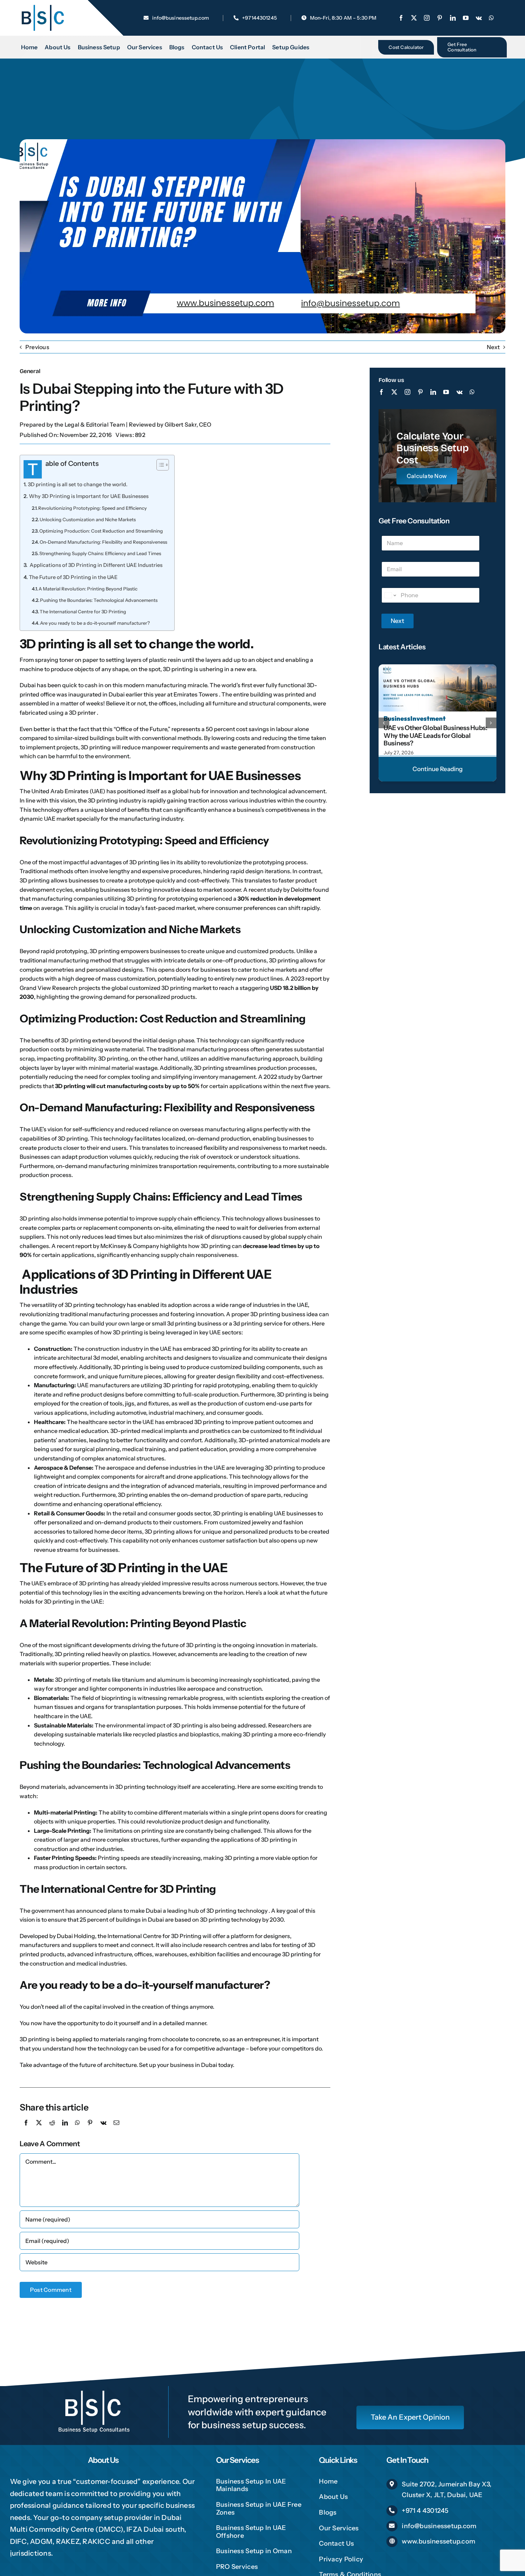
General (30, 371)
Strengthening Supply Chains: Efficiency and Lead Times (100, 553)
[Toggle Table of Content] (159, 465)
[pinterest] (440, 18)
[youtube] (466, 18)
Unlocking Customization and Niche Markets (88, 519)
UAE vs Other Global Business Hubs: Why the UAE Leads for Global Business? (436, 736)
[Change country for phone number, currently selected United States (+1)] (390, 595)
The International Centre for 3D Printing (83, 612)
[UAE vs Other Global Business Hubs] (437, 667)
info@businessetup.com (439, 2526)
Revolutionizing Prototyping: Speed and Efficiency (92, 508)
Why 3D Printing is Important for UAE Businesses (89, 496)
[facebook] (401, 18)
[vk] (479, 18)
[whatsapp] (491, 18)
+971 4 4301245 (425, 2511)
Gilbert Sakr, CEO (188, 424)
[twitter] (414, 18)
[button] (384, 723)
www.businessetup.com (439, 2541)
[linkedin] (453, 18)
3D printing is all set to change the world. (78, 484)
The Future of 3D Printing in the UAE (73, 577)
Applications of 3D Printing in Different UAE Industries (96, 565)
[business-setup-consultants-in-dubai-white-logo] (94, 2389)
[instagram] (427, 18)
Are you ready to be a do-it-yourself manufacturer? (95, 623)
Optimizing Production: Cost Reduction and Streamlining (101, 531)
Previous (37, 347)
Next (493, 347)
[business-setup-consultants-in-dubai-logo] (42, 6)
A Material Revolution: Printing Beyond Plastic (88, 589)
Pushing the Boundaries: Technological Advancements (99, 600)
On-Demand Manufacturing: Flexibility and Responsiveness (103, 542)
